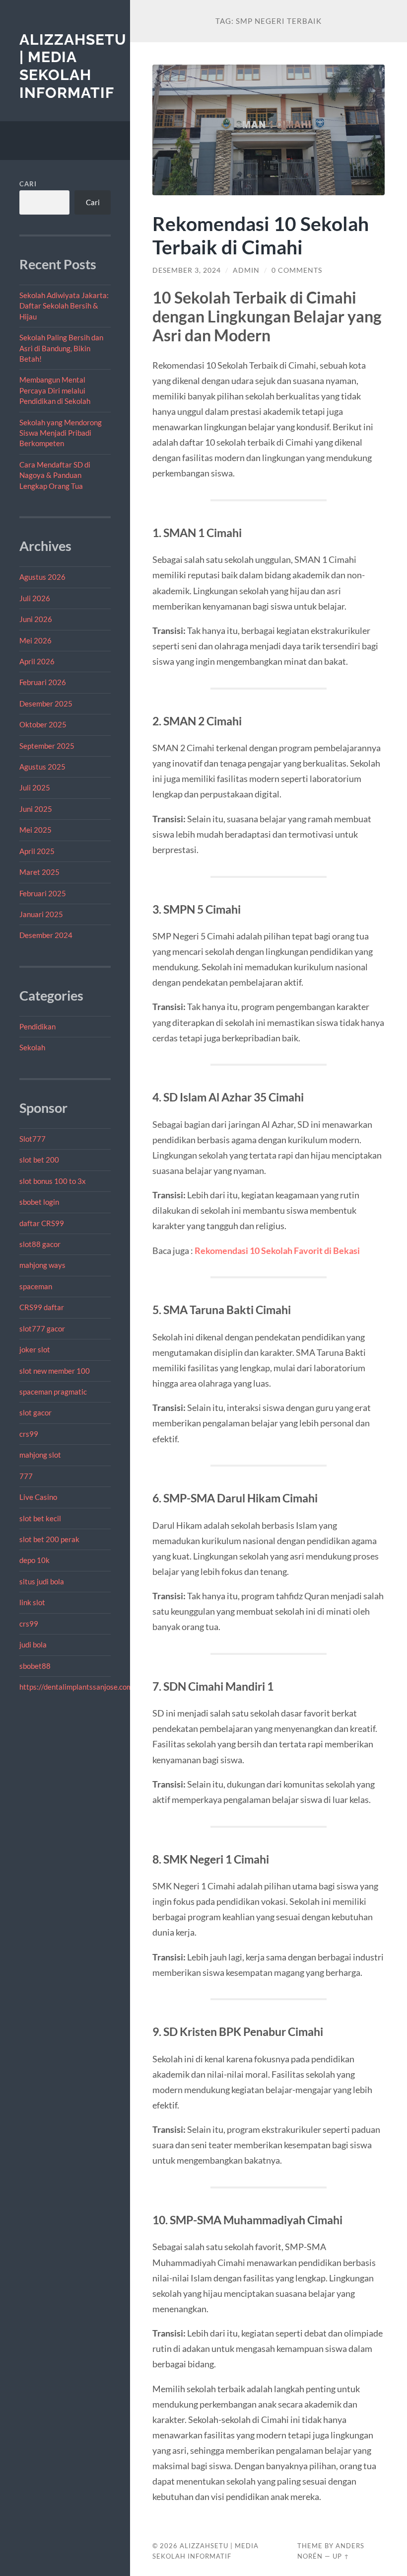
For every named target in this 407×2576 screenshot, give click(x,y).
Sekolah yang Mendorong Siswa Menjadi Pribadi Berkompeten (61, 433)
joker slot (35, 1349)
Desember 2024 (46, 935)
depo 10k (34, 1560)
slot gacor (35, 1412)
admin (246, 270)
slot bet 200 (39, 1160)
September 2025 (47, 746)
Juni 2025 (36, 809)
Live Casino (38, 1497)
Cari (28, 184)
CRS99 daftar (42, 1307)
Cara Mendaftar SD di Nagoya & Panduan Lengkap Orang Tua (55, 475)
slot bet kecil (40, 1518)
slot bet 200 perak (49, 1539)
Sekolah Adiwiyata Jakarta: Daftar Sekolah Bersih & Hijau (64, 306)
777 (26, 1476)
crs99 (29, 1434)
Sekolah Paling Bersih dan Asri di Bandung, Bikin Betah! (61, 348)
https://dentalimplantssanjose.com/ (77, 1687)
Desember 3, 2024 (187, 270)
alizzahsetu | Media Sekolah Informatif (73, 66)
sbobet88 (35, 1666)
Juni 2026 (36, 619)
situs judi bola (42, 1581)
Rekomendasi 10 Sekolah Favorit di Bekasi (277, 1250)
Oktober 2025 (43, 724)
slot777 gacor (42, 1328)
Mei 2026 (35, 640)
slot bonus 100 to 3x (53, 1181)
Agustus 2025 (42, 767)
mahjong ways (42, 1265)
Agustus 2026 (42, 577)
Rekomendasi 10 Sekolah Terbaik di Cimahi (261, 235)
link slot (32, 1602)
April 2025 (37, 851)
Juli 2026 (35, 598)
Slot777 (33, 1139)
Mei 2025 (35, 830)
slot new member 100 (55, 1371)
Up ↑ (341, 2556)
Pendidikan (37, 1026)
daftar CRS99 (42, 1223)
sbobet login (39, 1202)
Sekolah (32, 1047)
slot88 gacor (40, 1244)
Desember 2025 (46, 703)
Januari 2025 (41, 914)
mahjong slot (40, 1455)
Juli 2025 (35, 787)
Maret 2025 (39, 872)
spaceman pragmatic (53, 1392)
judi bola (33, 1644)
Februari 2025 (43, 893)
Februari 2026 (43, 682)
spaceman (36, 1286)
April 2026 (37, 661)
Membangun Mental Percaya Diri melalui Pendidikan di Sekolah (55, 390)
